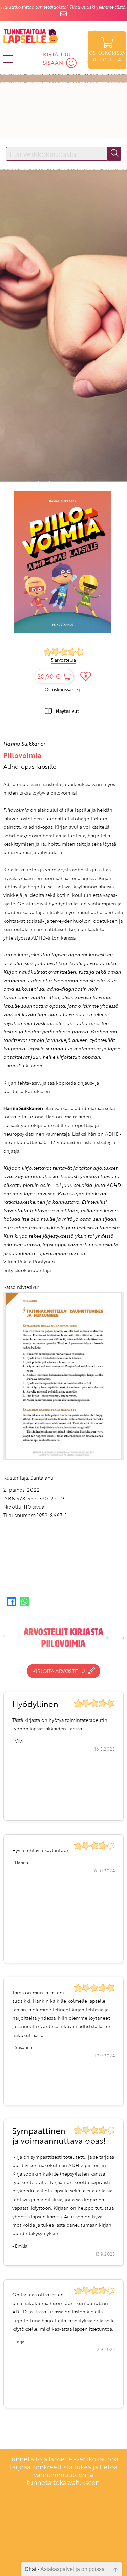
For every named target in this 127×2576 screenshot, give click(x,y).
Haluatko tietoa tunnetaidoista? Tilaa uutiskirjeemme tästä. (64, 7)
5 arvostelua (63, 660)
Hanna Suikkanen (25, 744)
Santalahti (42, 1478)
